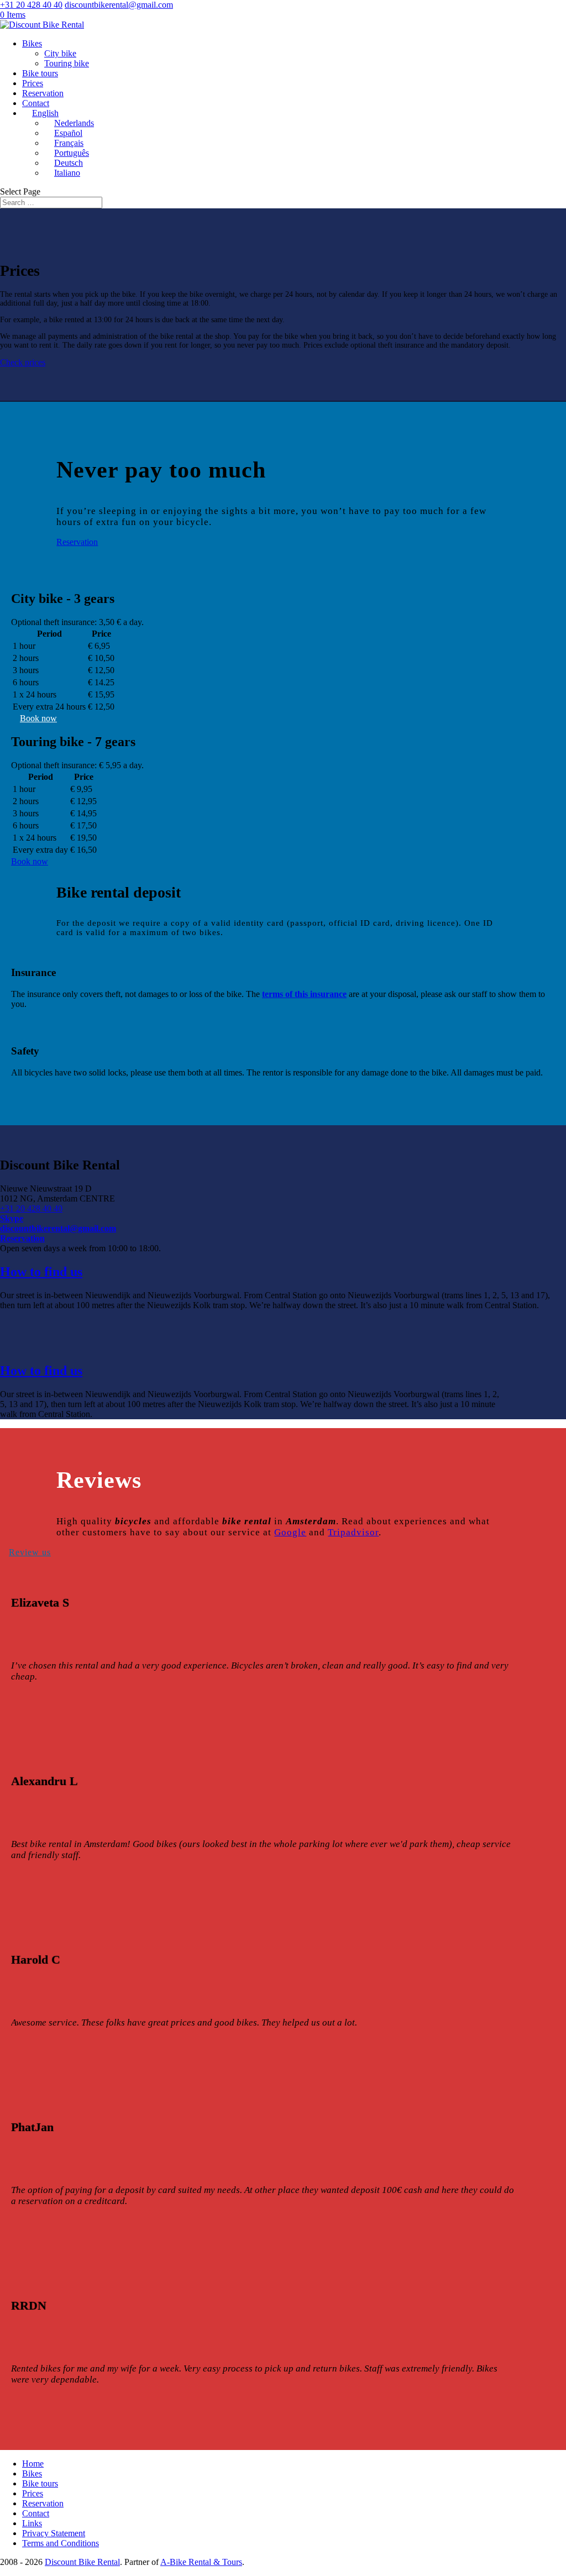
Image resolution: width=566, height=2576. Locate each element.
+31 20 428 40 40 (31, 1208)
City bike (60, 53)
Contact (36, 103)
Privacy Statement (54, 2533)
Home (33, 2464)
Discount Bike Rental (82, 2562)
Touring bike (67, 63)
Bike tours (40, 73)
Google (290, 1532)
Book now (38, 718)
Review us (30, 1552)
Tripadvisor (353, 1532)
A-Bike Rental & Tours (201, 2562)
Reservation (43, 93)
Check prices (23, 362)
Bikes (32, 43)
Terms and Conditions (61, 2543)
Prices (33, 83)
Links (32, 2523)
